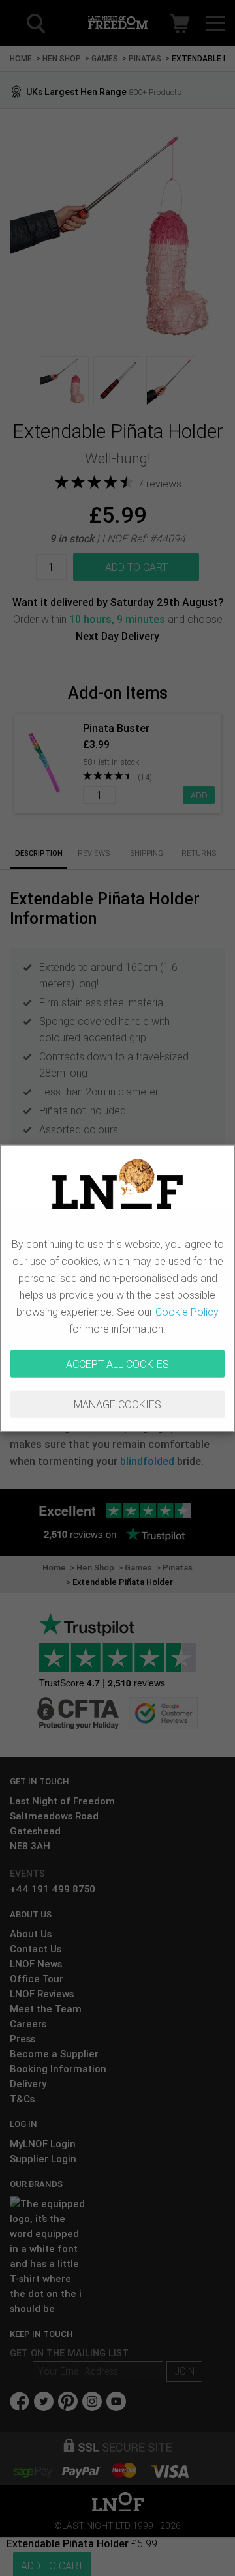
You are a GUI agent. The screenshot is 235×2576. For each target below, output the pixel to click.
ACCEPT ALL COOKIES (117, 1364)
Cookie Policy (187, 1312)
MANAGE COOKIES (117, 1404)
